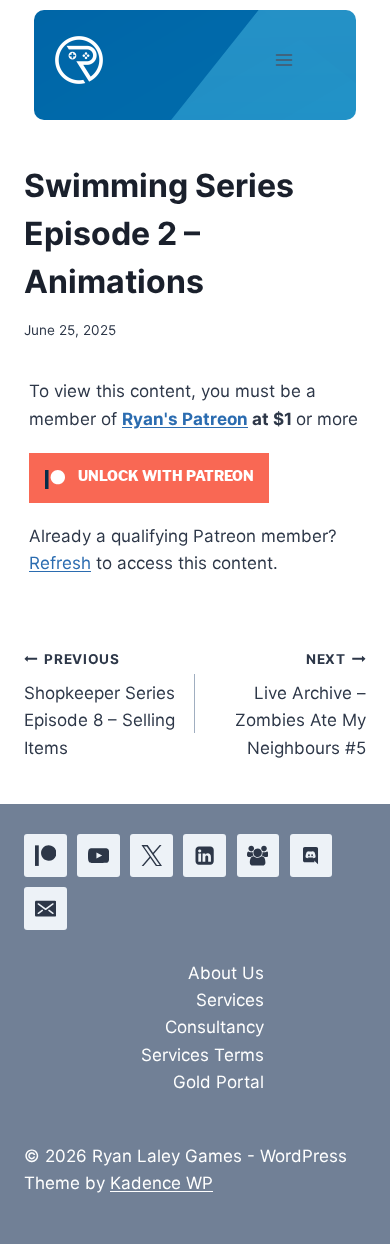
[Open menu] (301, 59)
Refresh (60, 563)
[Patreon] (45, 855)
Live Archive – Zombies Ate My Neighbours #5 (300, 704)
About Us (226, 973)
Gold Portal (218, 1082)
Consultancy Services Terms (202, 1040)
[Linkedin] (204, 855)
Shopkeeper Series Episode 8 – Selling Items (99, 704)
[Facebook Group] (258, 855)
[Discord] (311, 855)
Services (230, 1000)
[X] (151, 855)
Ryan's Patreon (185, 419)
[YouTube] (98, 855)
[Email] (45, 908)
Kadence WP (161, 1183)
